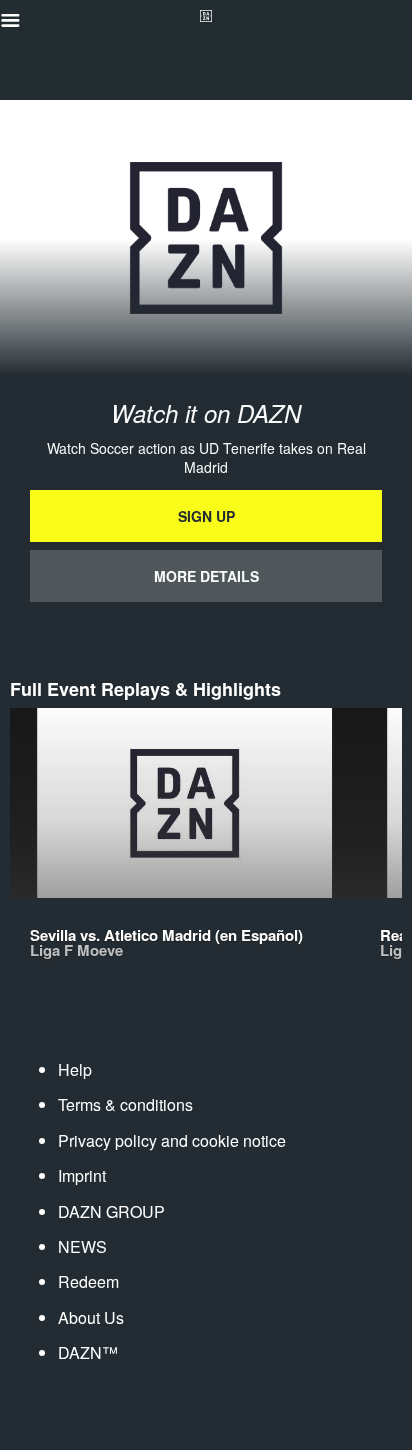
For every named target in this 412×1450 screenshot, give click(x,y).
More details (206, 576)
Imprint (82, 1175)
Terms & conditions (125, 1104)
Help (75, 1069)
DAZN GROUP (111, 1211)
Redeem (88, 1281)
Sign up (206, 516)
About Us (91, 1317)
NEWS (82, 1246)
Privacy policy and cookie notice (172, 1140)
